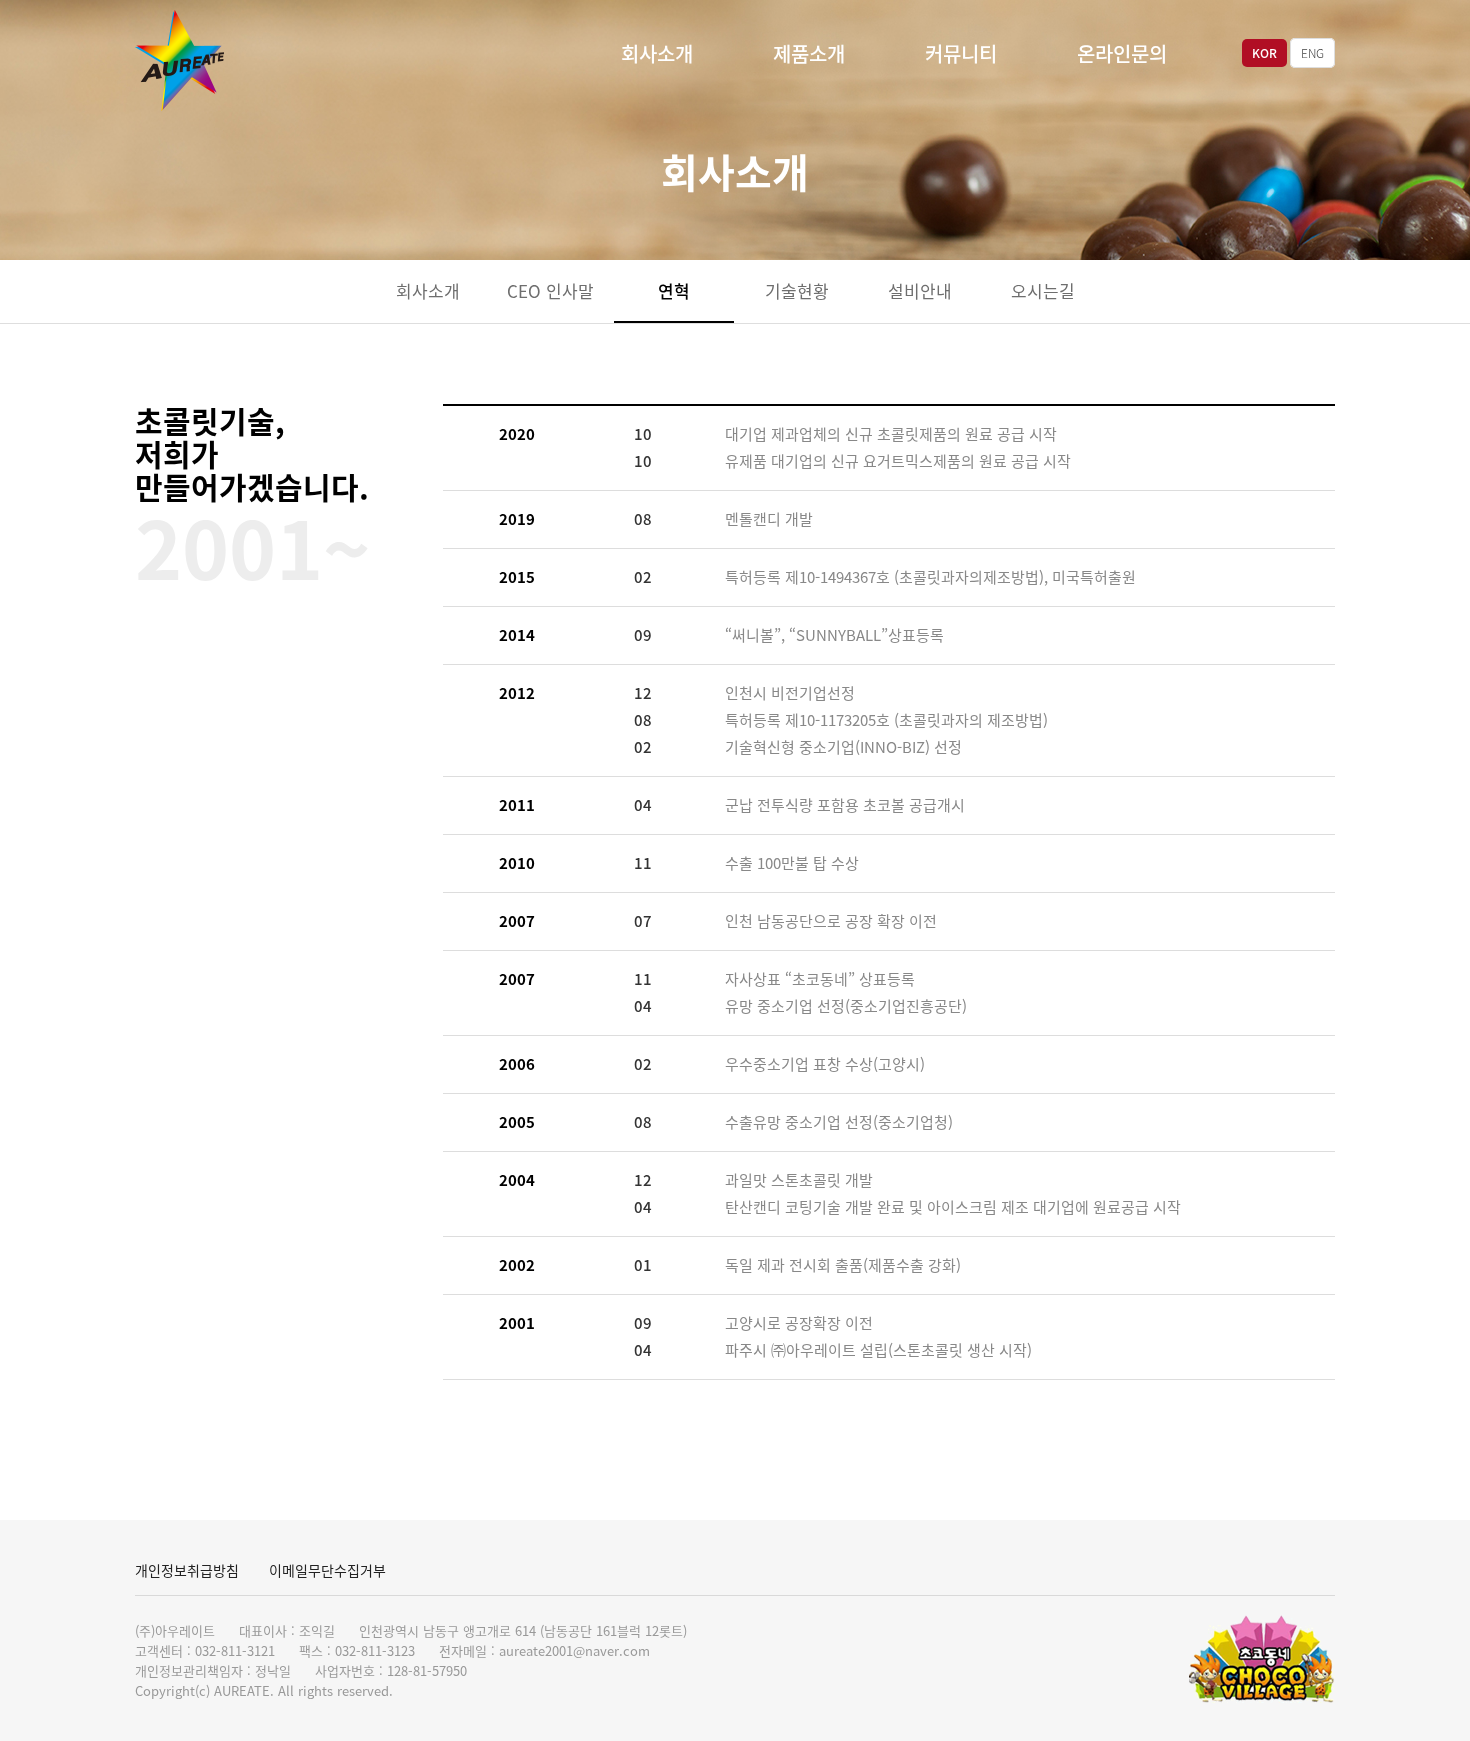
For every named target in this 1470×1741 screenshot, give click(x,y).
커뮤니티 (961, 53)
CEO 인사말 (550, 290)
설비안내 (920, 290)
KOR (1264, 53)
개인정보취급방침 (187, 1570)
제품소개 (809, 53)
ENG (1312, 53)
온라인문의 (1122, 53)
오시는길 (1043, 290)
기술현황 (797, 290)
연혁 (674, 290)
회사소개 (657, 53)
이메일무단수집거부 (327, 1570)
